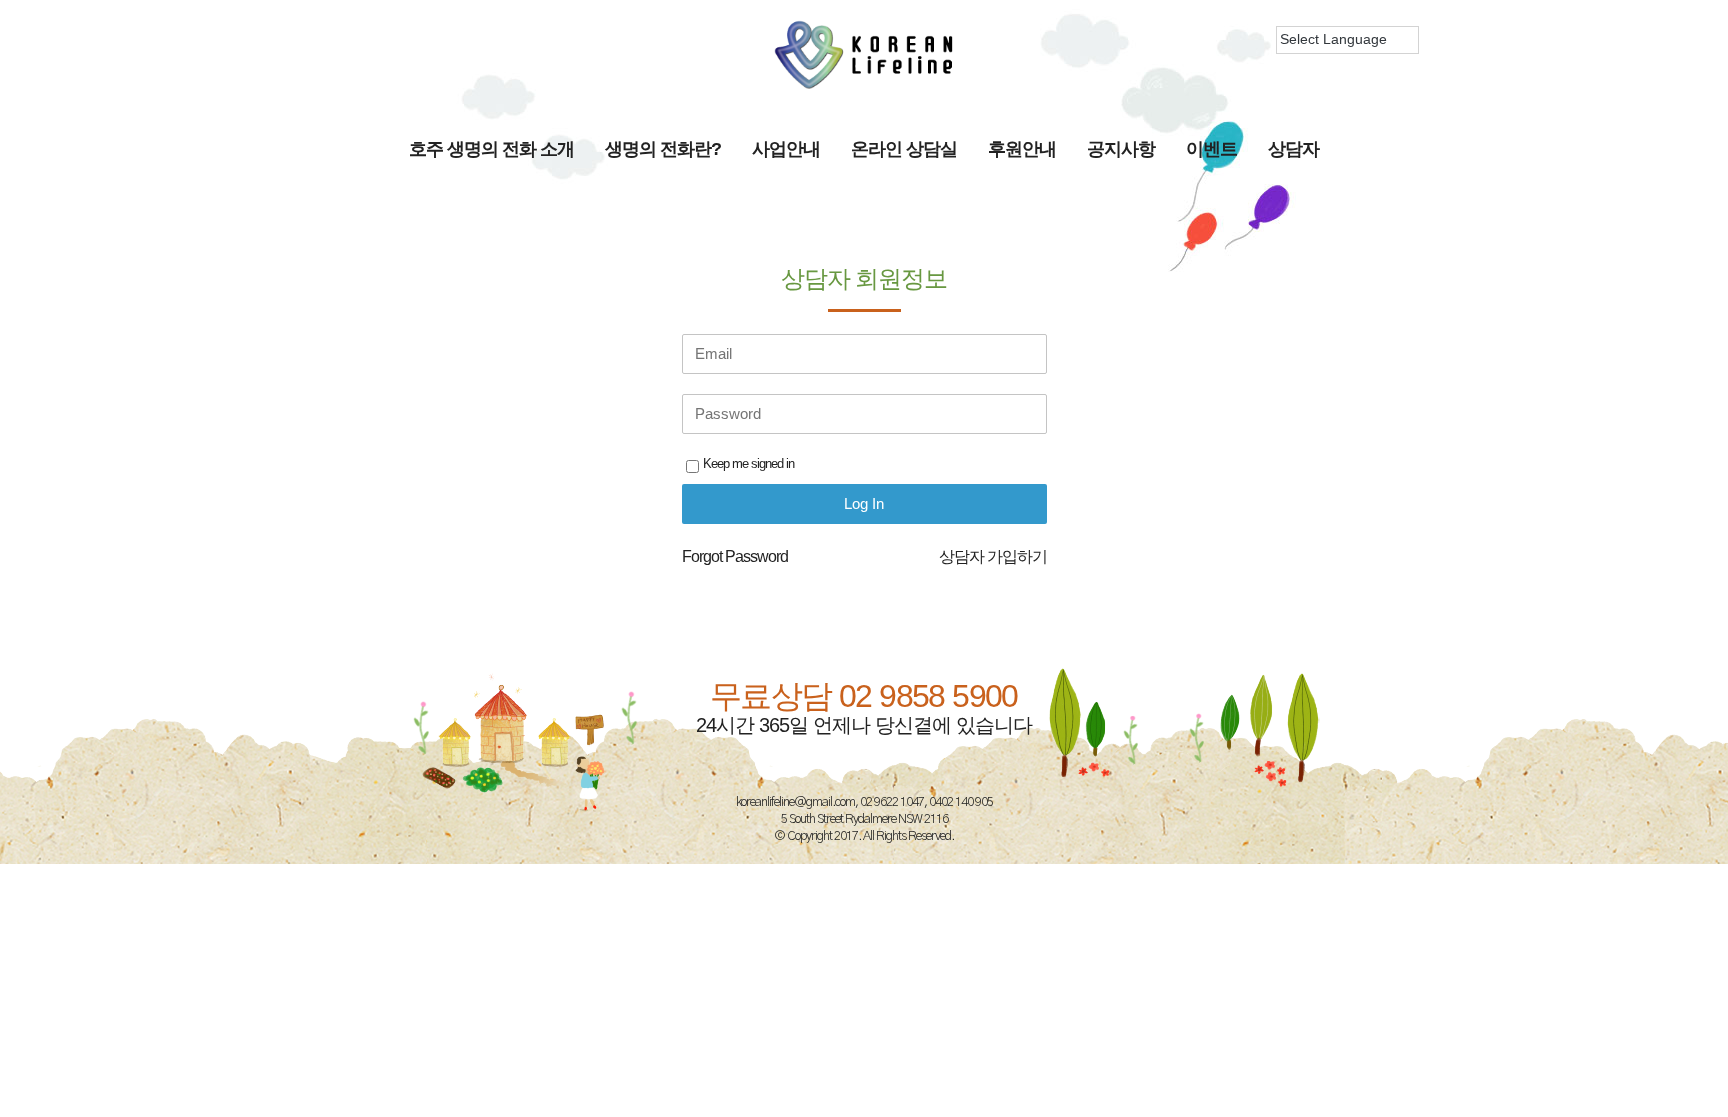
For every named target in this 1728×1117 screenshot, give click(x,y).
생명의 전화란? (663, 149)
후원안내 (1022, 149)
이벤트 (1211, 149)
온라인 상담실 (904, 149)
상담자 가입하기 (993, 556)
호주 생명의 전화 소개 (491, 149)
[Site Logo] (864, 54)
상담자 (1293, 149)
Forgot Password (735, 556)
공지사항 (1121, 149)
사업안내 (786, 149)
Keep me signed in (748, 463)
